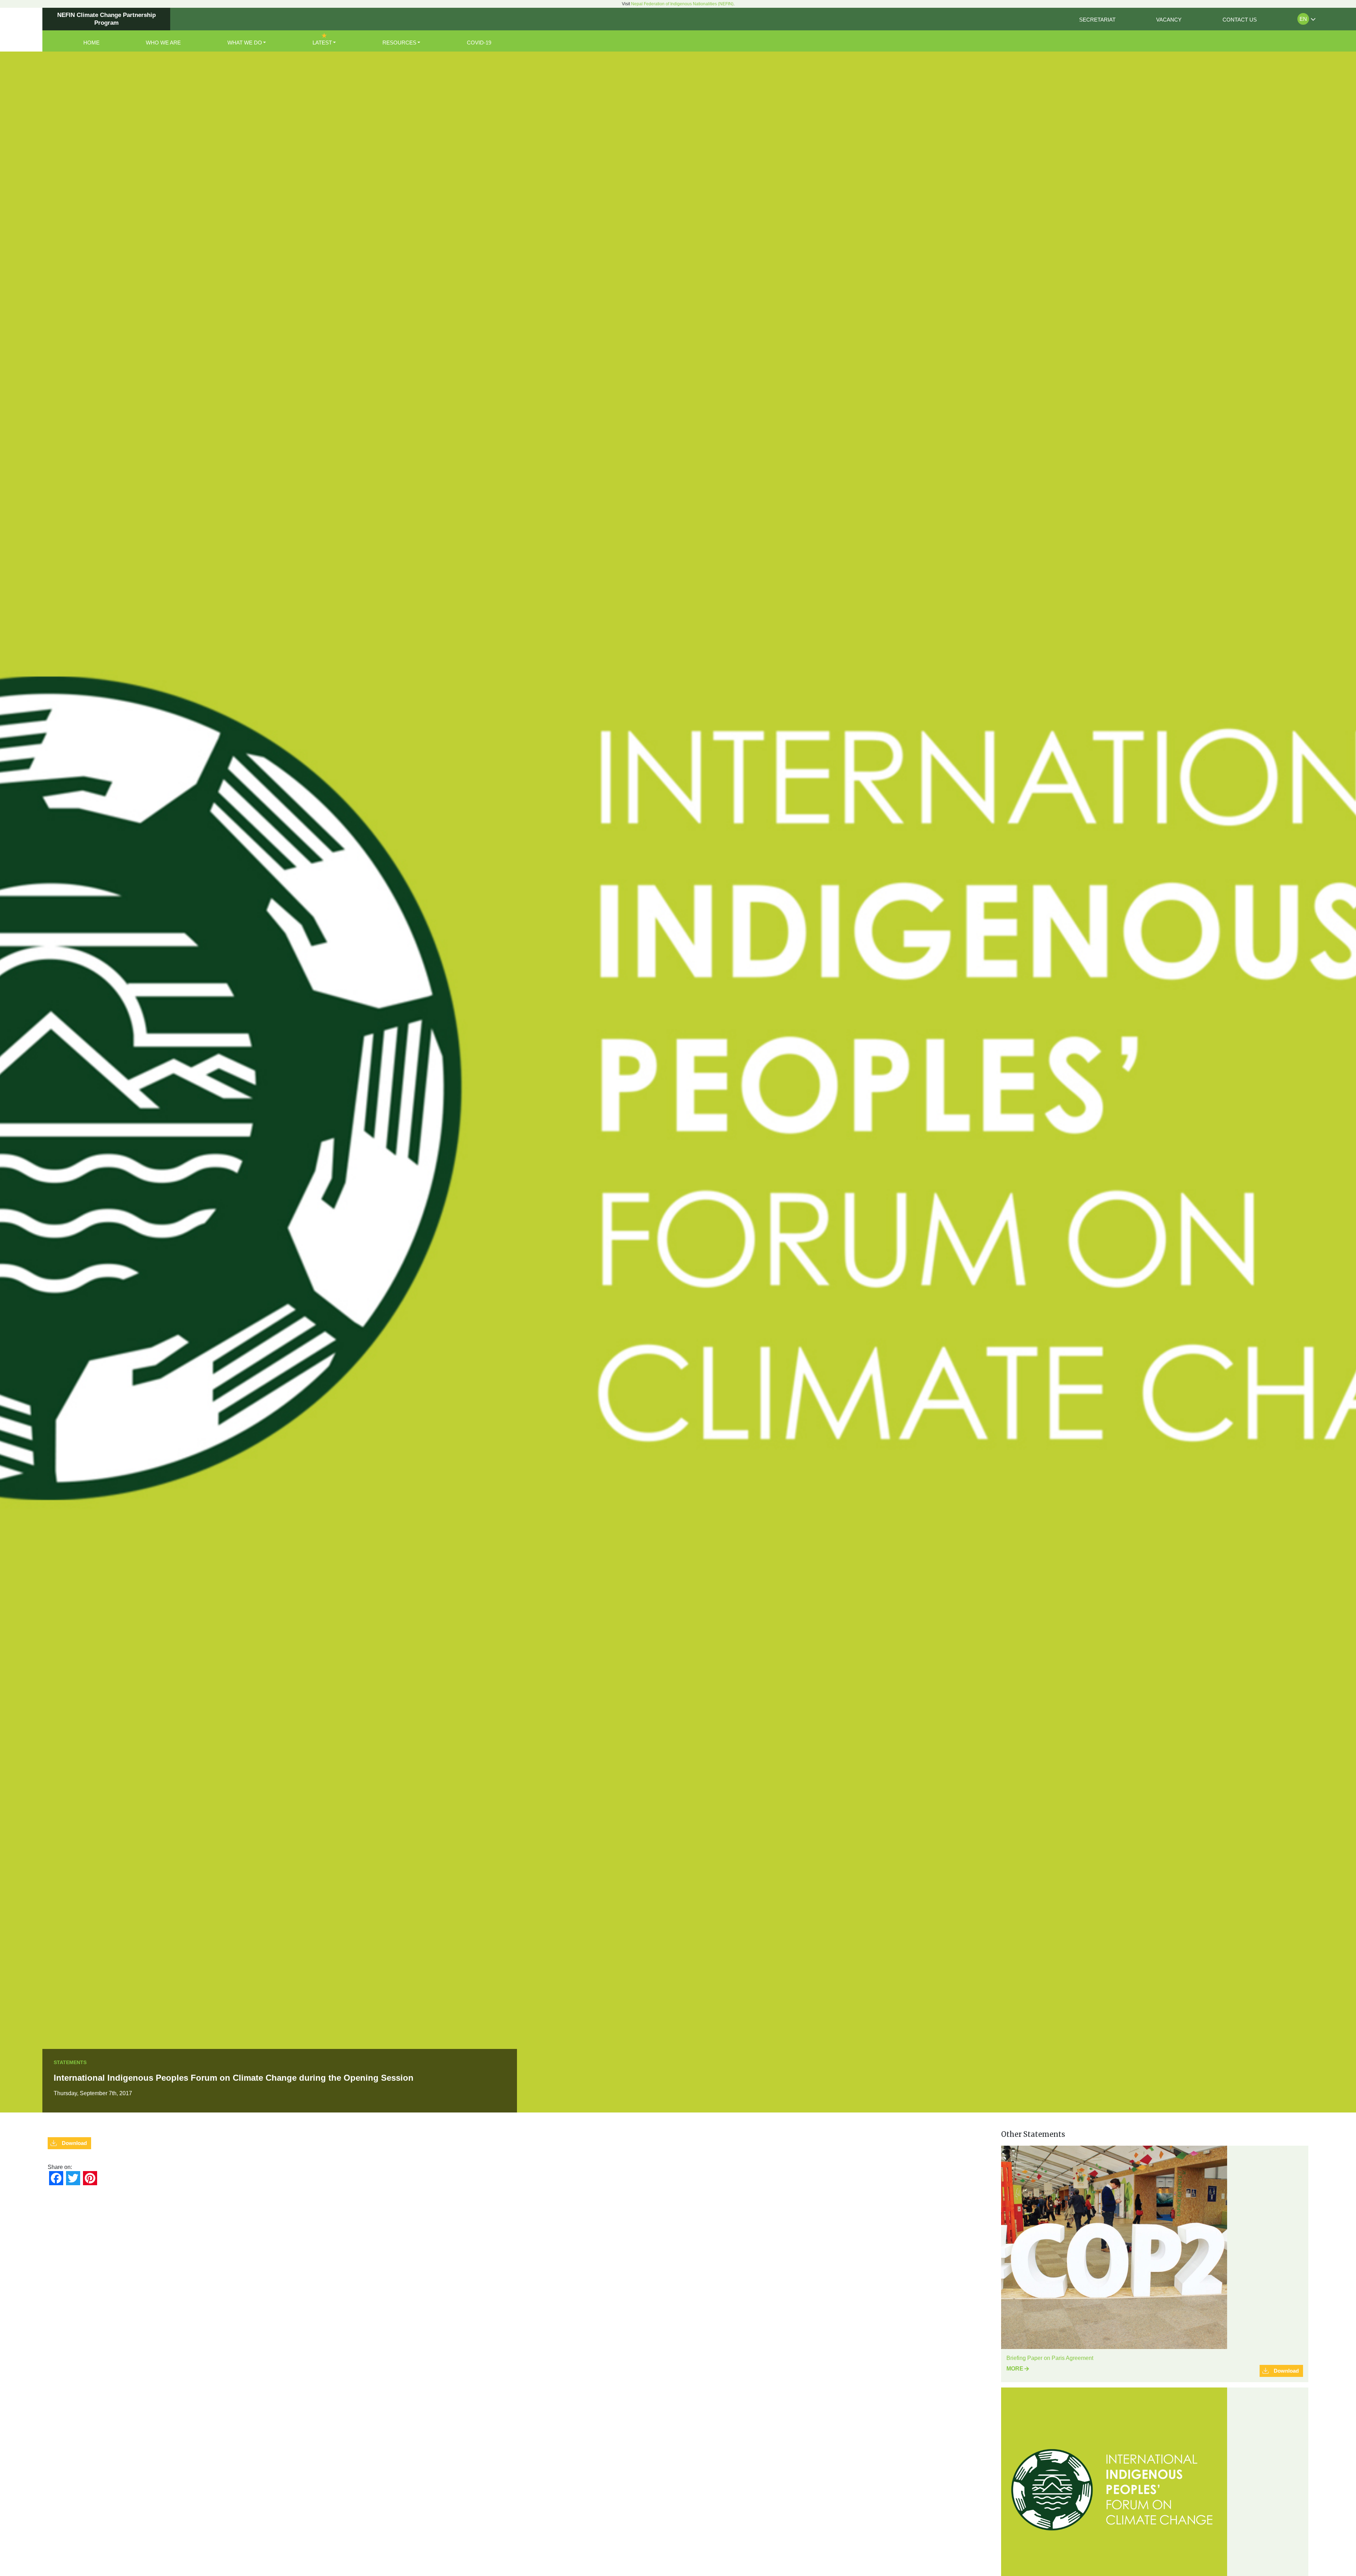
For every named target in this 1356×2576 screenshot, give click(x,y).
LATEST (322, 43)
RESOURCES (399, 43)
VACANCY (1169, 20)
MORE (1015, 2369)
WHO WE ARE (163, 43)
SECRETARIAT (1097, 20)
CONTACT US (1240, 20)
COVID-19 (479, 43)
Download (74, 2143)
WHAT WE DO (245, 43)
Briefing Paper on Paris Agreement (1050, 2358)
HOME (91, 43)
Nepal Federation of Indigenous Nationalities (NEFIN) (682, 4)
